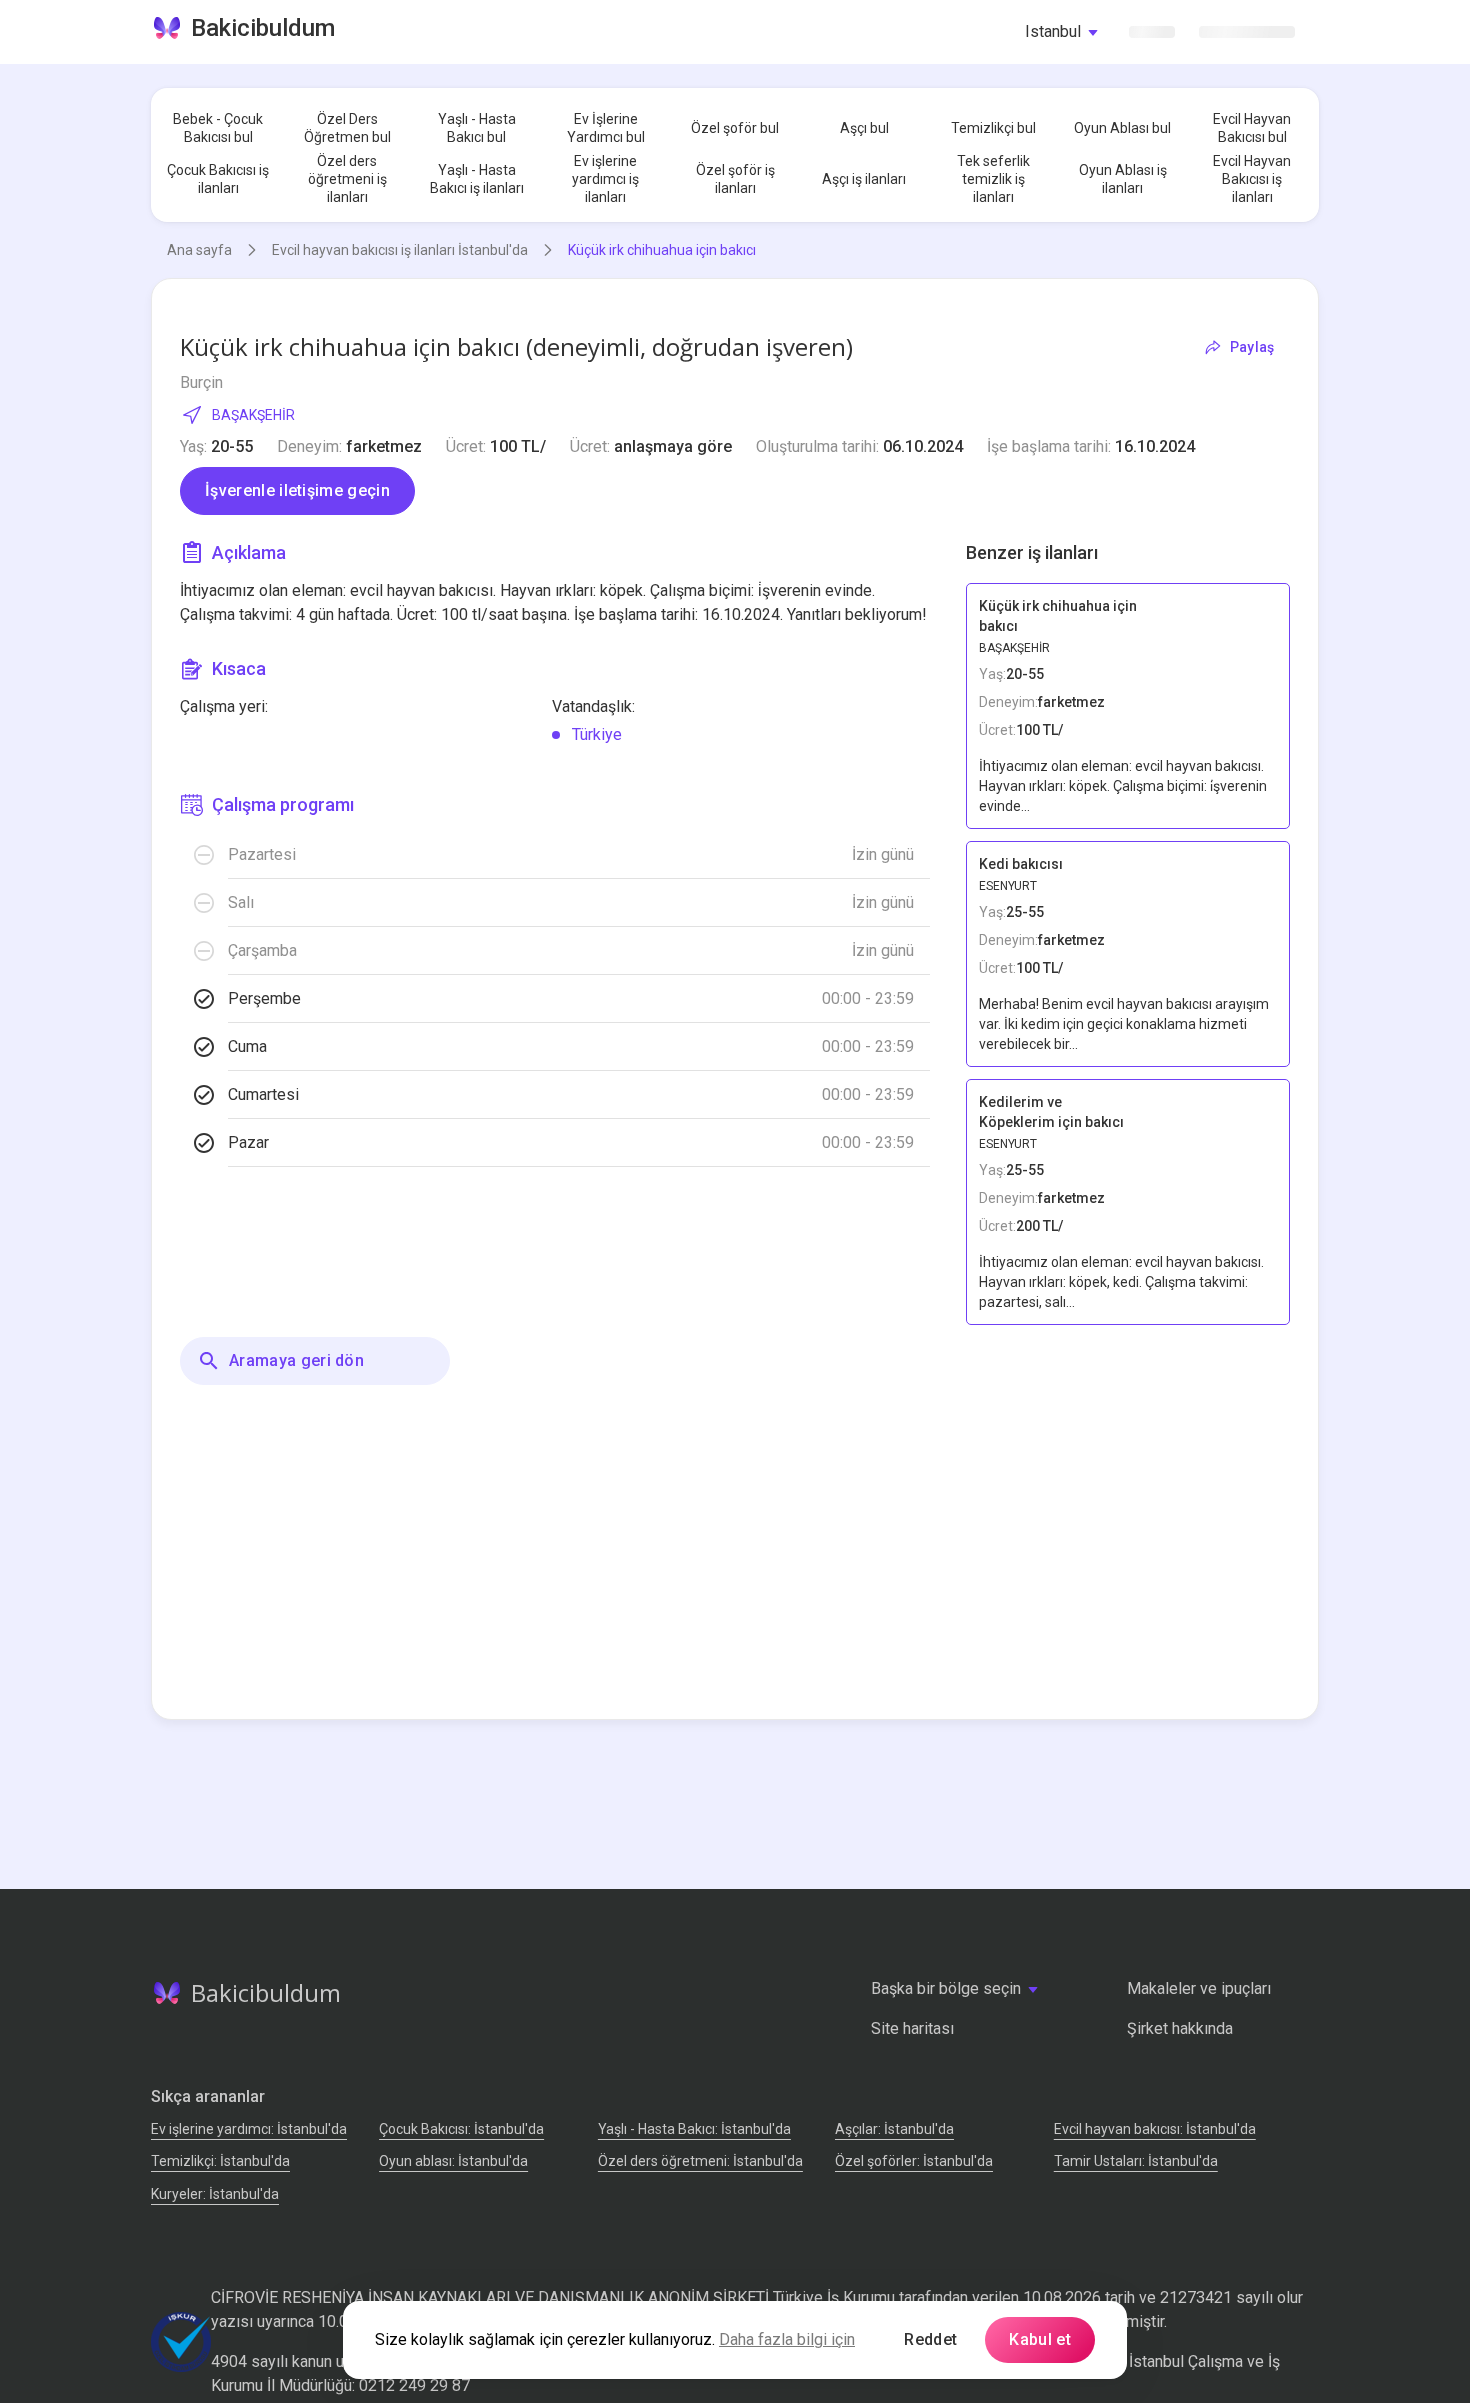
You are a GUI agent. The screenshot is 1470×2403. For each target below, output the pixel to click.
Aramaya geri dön (296, 1360)
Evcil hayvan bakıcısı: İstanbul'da (1155, 2129)
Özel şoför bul (735, 128)
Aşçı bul (864, 128)
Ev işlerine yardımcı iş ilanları (605, 179)
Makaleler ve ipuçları (1199, 1988)
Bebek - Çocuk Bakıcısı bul (218, 128)
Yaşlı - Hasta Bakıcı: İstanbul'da (694, 2129)
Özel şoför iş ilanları (735, 179)
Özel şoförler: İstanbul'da (914, 2161)
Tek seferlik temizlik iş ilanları (993, 179)
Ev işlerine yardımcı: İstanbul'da (249, 2129)
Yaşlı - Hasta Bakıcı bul (477, 128)
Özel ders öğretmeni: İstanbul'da (700, 2161)
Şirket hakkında (1180, 2028)
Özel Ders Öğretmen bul (347, 128)
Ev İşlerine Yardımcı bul (606, 128)
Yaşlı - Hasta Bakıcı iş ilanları (477, 179)
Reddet (930, 2339)
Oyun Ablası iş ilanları (1123, 179)
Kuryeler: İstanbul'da (215, 2194)
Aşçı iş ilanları (864, 179)
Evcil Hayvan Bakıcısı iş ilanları (1252, 179)
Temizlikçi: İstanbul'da (220, 2161)
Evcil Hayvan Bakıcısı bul (1252, 128)
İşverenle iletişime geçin (297, 490)
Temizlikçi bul (993, 128)
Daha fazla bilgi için (787, 2339)
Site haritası (912, 2028)
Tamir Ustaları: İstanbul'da (1136, 2161)
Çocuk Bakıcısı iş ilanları (218, 179)
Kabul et (1040, 2339)
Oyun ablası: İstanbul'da (453, 2161)
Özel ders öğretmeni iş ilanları (347, 179)
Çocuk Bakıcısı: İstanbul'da (461, 2129)
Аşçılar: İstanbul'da (894, 2129)
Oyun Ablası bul (1122, 128)
